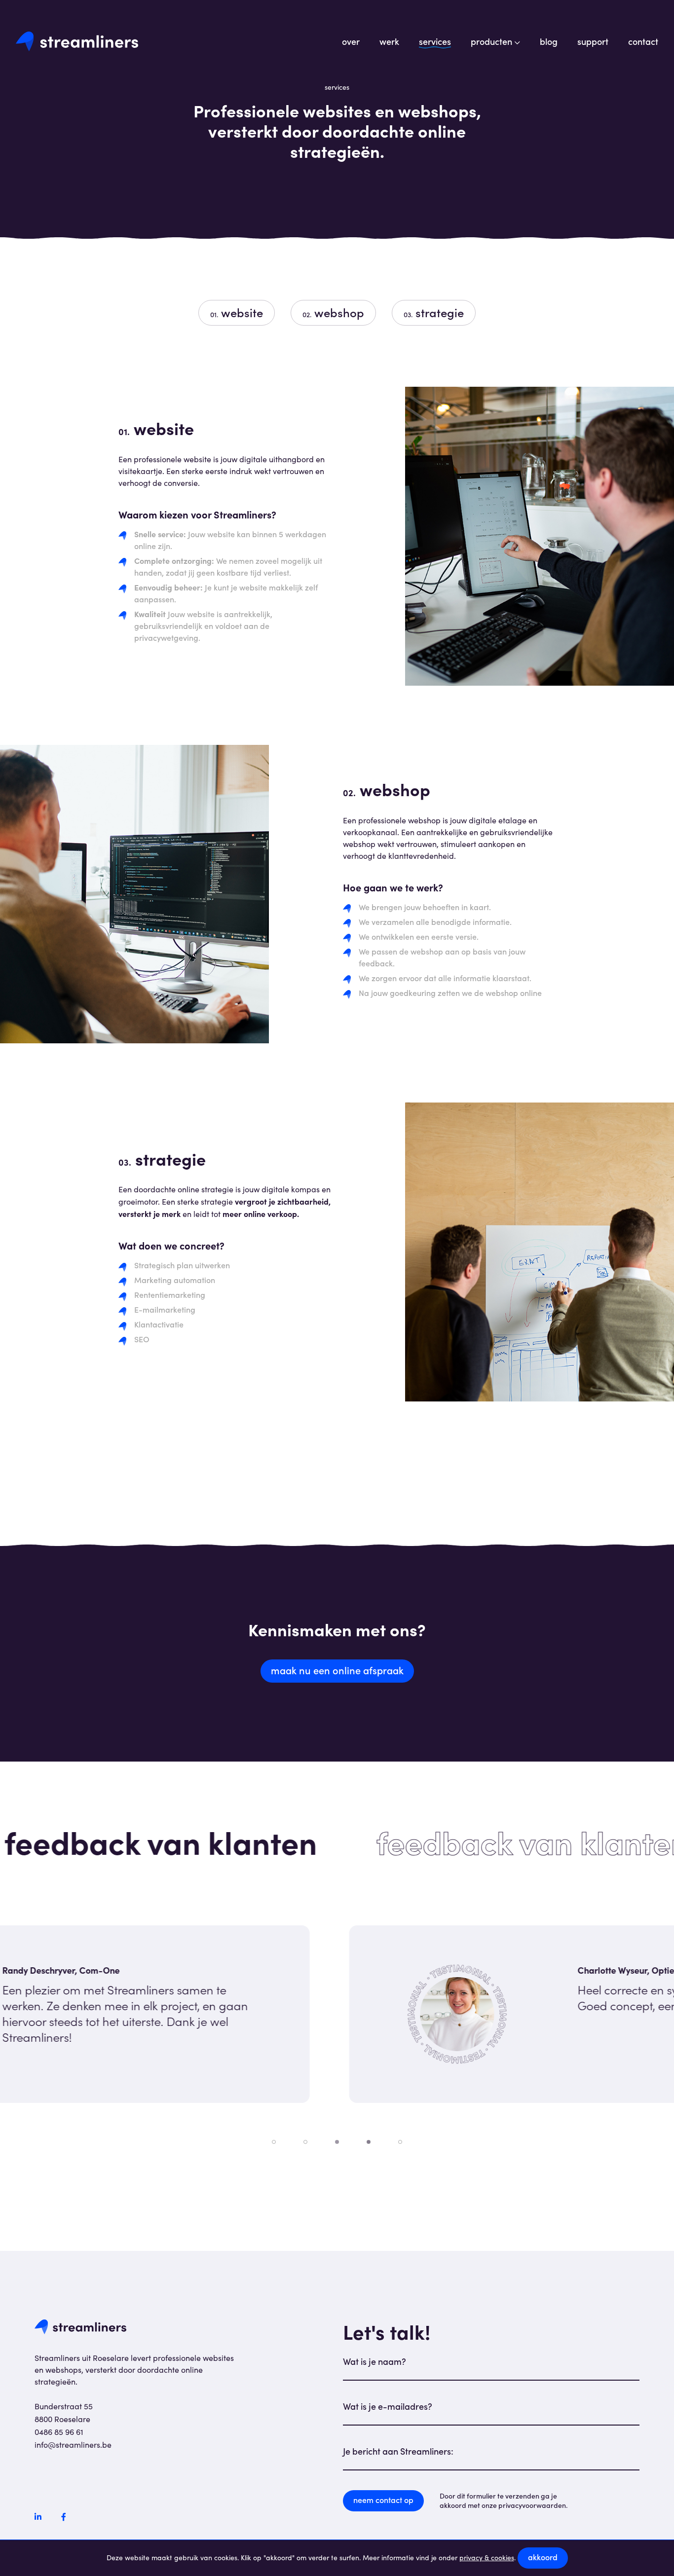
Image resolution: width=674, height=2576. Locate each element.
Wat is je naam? (374, 2361)
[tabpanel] (337, 2014)
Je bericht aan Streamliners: (398, 2451)
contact (643, 41)
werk (389, 41)
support (593, 41)
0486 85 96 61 (59, 2432)
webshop (333, 312)
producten (491, 41)
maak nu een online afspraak (337, 1670)
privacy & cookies (487, 2558)
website (237, 312)
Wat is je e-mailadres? (388, 2406)
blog (549, 41)
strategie (434, 312)
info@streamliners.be (73, 2445)
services (435, 41)
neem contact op (383, 2500)
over (351, 41)
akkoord (543, 2557)
